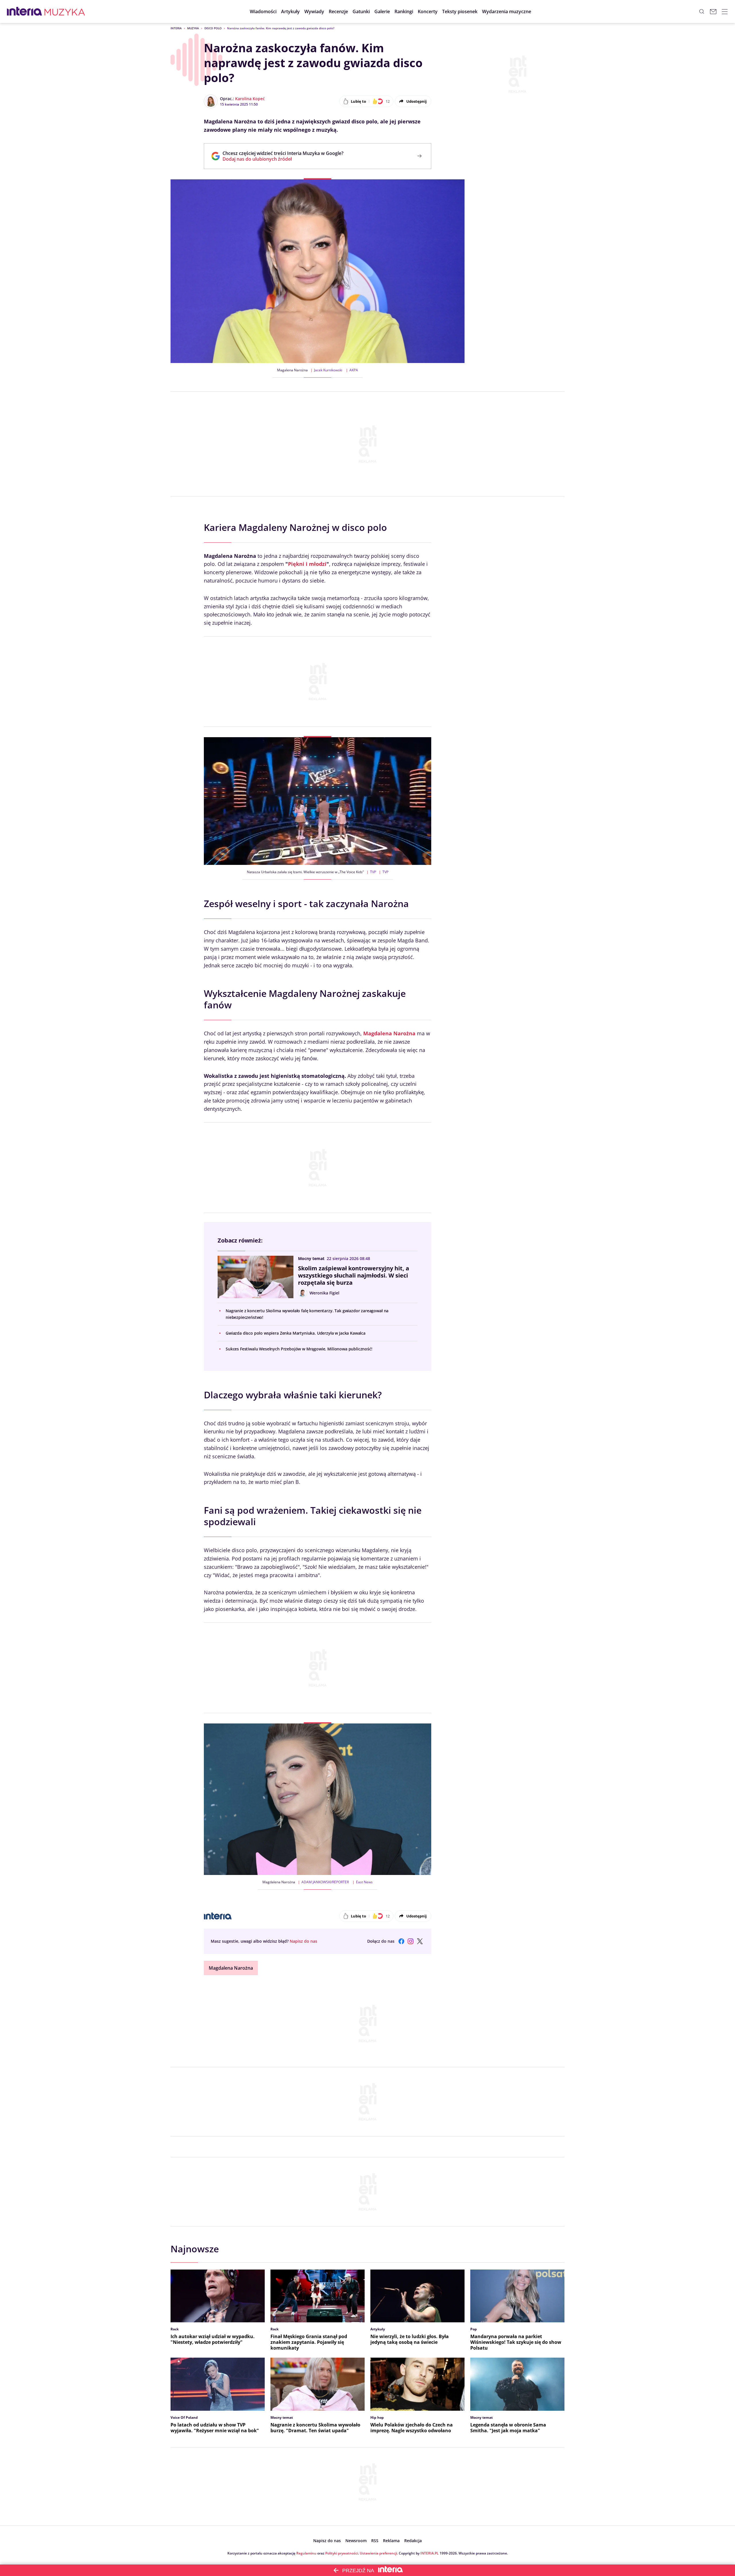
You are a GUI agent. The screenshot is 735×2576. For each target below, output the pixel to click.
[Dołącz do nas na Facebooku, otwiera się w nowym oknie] (401, 1941)
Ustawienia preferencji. (379, 2553)
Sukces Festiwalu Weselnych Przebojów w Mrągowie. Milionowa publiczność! (299, 1349)
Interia (176, 28)
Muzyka (193, 28)
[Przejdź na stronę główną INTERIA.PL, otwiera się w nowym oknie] (25, 11)
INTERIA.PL (430, 2553)
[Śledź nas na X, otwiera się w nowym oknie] (420, 1941)
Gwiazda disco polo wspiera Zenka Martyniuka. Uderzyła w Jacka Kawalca (296, 1333)
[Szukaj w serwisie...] (702, 11)
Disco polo (213, 28)
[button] (361, 11)
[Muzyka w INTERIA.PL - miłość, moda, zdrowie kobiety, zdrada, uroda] (65, 11)
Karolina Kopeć (250, 99)
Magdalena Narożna (231, 1968)
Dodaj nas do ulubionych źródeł (283, 159)
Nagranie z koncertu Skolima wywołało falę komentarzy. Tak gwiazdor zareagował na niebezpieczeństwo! (307, 1314)
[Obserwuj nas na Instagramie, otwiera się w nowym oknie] (411, 1941)
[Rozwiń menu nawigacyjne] (725, 11)
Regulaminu (306, 2553)
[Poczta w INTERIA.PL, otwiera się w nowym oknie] (713, 11)
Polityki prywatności (342, 2553)
